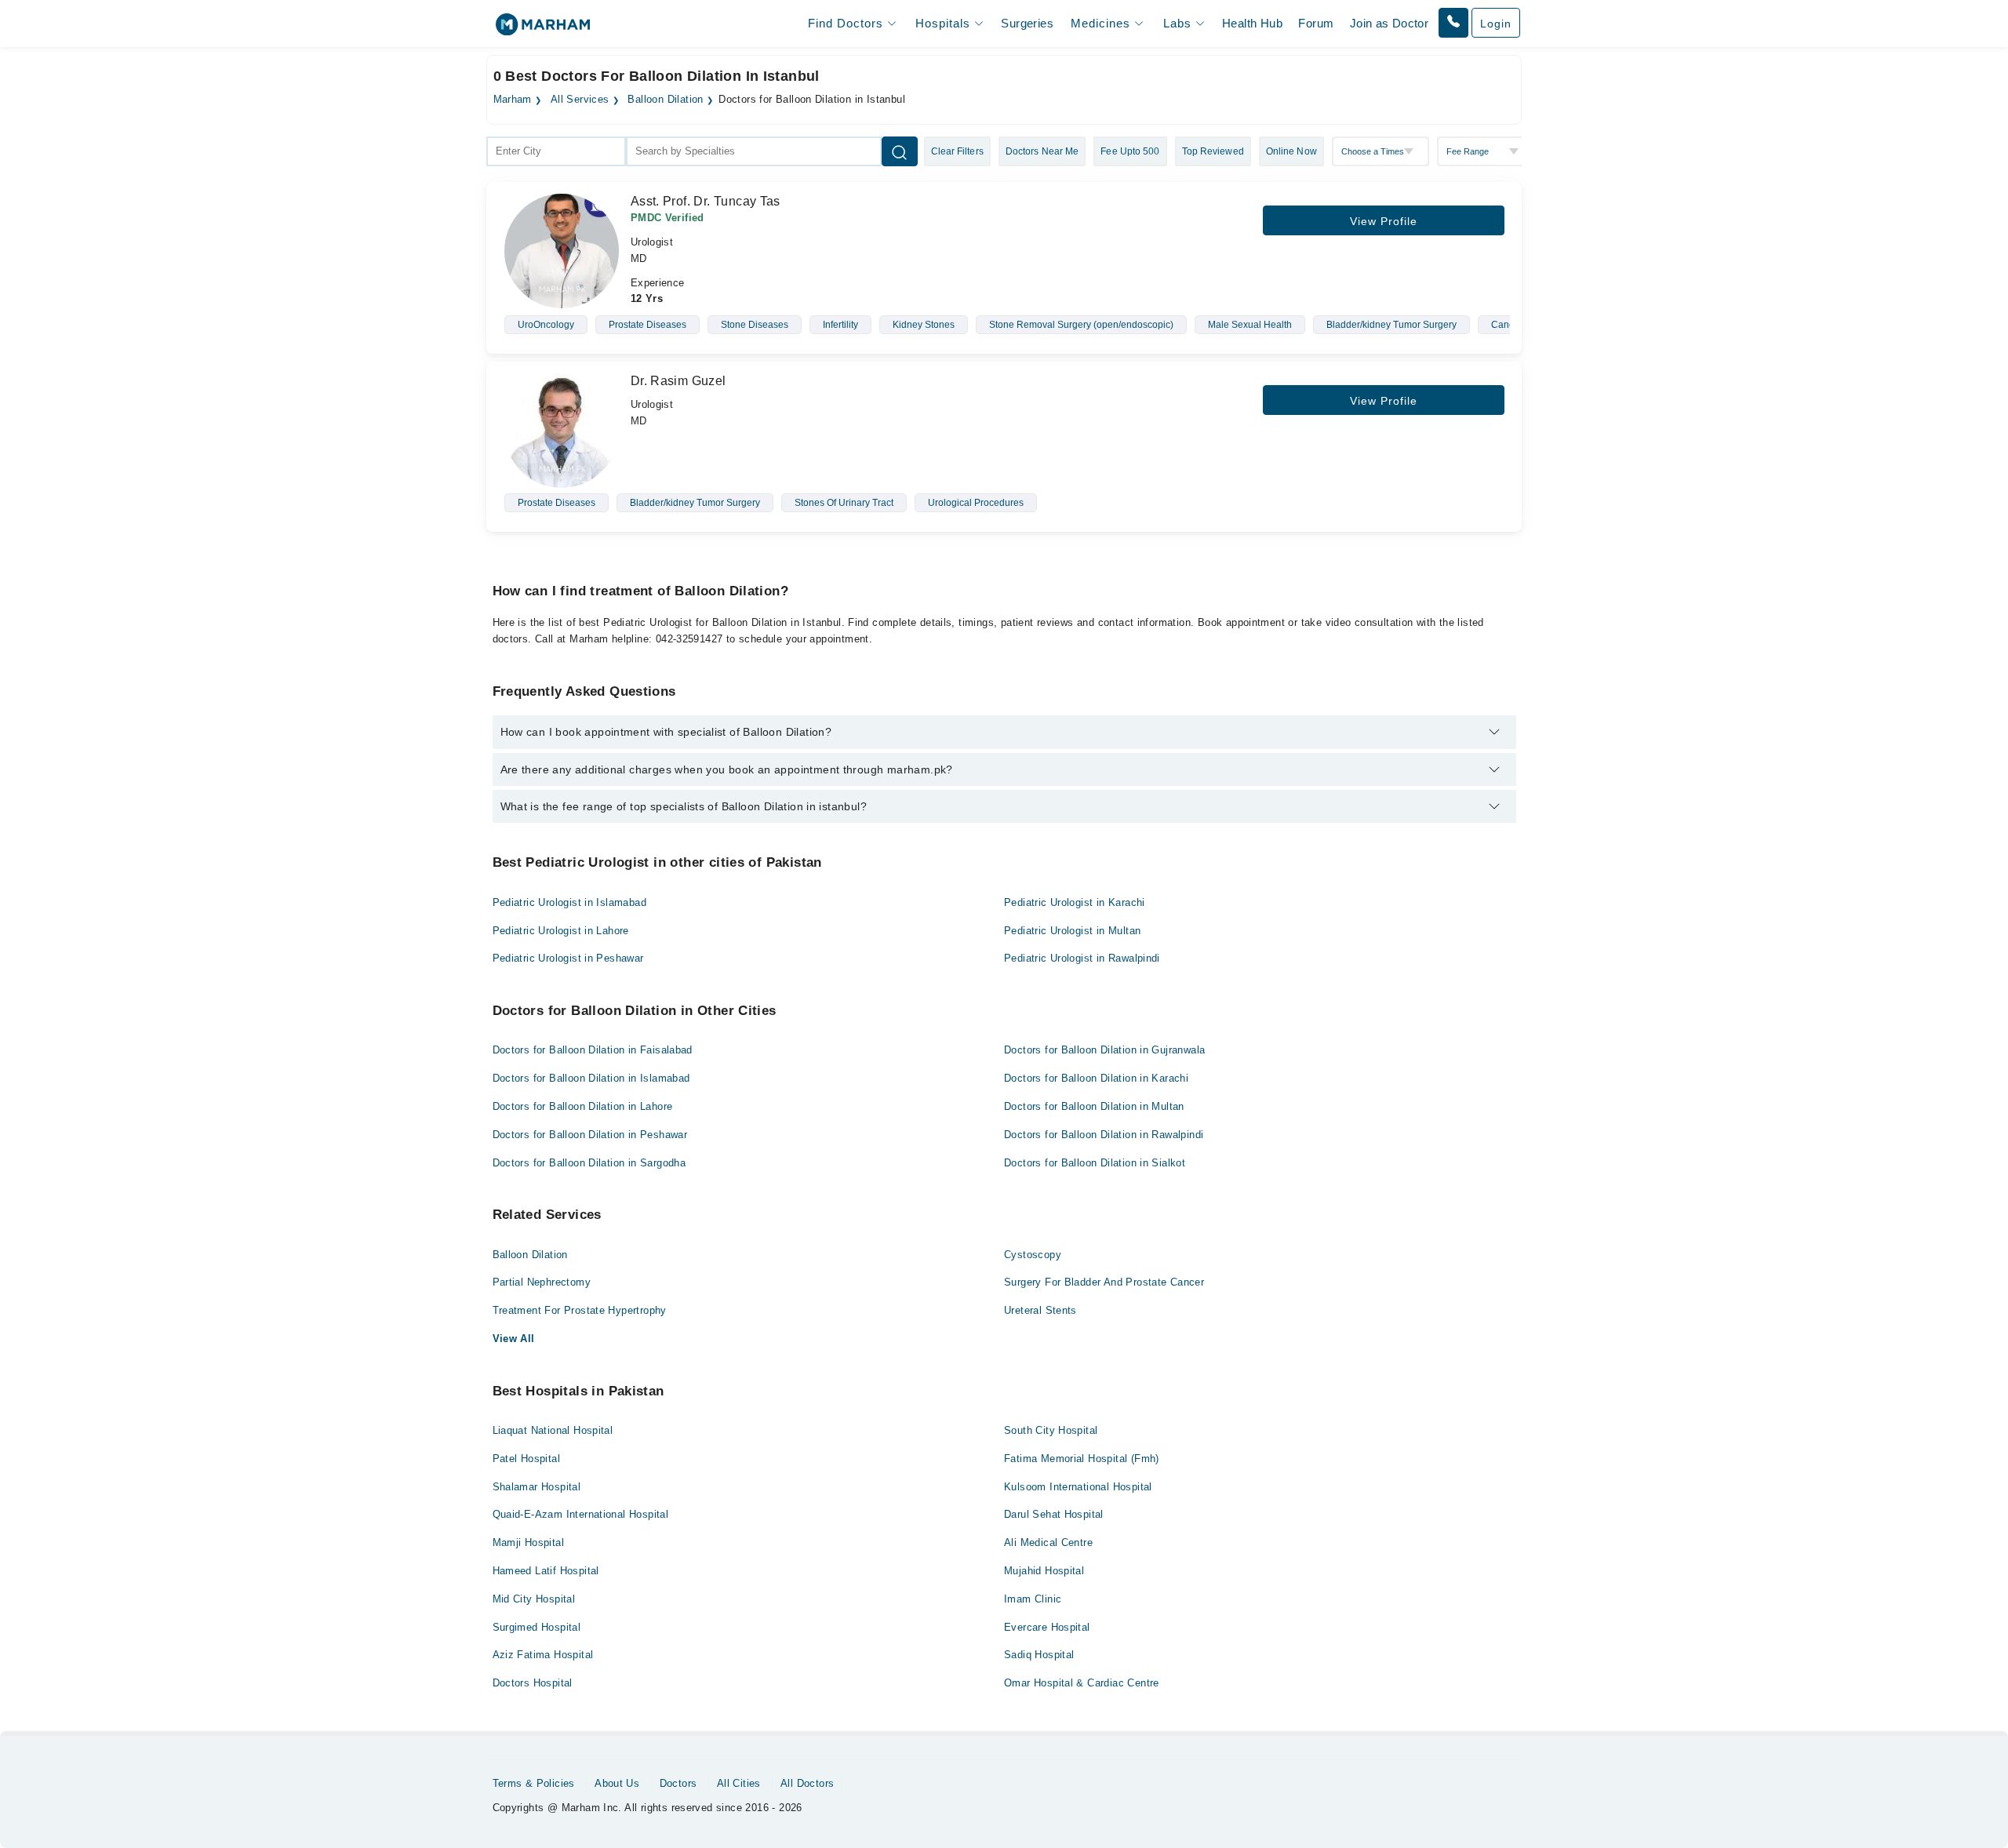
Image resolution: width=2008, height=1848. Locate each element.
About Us (617, 1783)
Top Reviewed (1213, 151)
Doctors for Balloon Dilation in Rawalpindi (1104, 1135)
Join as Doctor (1389, 23)
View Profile (1384, 221)
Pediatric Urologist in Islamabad (569, 902)
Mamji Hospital (528, 1542)
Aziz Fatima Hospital (543, 1655)
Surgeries (1027, 23)
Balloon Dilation (665, 100)
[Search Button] (900, 151)
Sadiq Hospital (1039, 1655)
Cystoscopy (1033, 1255)
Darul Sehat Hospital (1054, 1514)
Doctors (678, 1783)
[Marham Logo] (543, 29)
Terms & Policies (534, 1783)
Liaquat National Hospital (553, 1430)
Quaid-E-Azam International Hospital (581, 1514)
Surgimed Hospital (537, 1627)
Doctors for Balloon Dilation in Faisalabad (593, 1050)
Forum (1316, 23)
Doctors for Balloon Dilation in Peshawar (590, 1135)
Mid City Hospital (534, 1599)
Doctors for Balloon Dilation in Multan (1094, 1106)
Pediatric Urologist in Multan (1072, 931)
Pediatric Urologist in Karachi (1075, 902)
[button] (1453, 23)
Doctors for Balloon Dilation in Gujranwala (1104, 1050)
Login (1496, 24)
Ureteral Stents (1040, 1310)
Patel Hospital (526, 1459)
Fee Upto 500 (1130, 151)
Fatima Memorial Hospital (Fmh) (1082, 1459)
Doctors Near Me (1042, 151)
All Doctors (807, 1783)
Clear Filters (957, 151)
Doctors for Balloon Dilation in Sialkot (1095, 1163)
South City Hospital (1051, 1430)
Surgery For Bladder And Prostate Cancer (1104, 1282)
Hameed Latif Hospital (546, 1571)
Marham (513, 100)
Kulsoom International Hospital (1078, 1487)
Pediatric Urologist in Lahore (561, 931)
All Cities (739, 1783)
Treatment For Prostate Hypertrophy (580, 1310)
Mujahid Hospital (1044, 1571)
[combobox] (556, 151)
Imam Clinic (1033, 1599)
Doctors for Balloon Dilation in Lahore (583, 1106)
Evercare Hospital (1047, 1627)
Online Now (1291, 151)
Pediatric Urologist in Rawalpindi (1082, 958)
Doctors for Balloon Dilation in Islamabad (591, 1078)
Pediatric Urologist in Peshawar (568, 958)
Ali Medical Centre (1048, 1542)
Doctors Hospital (533, 1683)
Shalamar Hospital (537, 1487)
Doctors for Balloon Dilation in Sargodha (589, 1163)
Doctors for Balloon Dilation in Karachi (1096, 1078)
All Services (580, 100)
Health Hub (1252, 23)
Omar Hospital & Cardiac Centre (1082, 1683)
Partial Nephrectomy (542, 1282)
